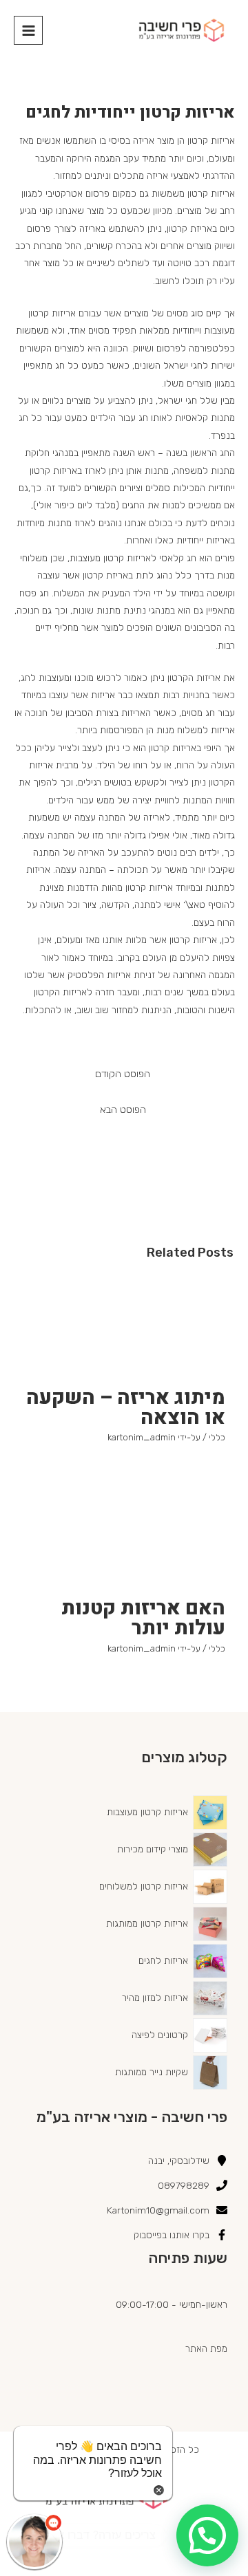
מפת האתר (206, 2348)
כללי (217, 1437)
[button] (207, 2535)
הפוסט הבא (123, 1110)
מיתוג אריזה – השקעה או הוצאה (126, 1407)
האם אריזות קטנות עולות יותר (143, 1618)
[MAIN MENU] (28, 30)
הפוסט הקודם (123, 1074)
